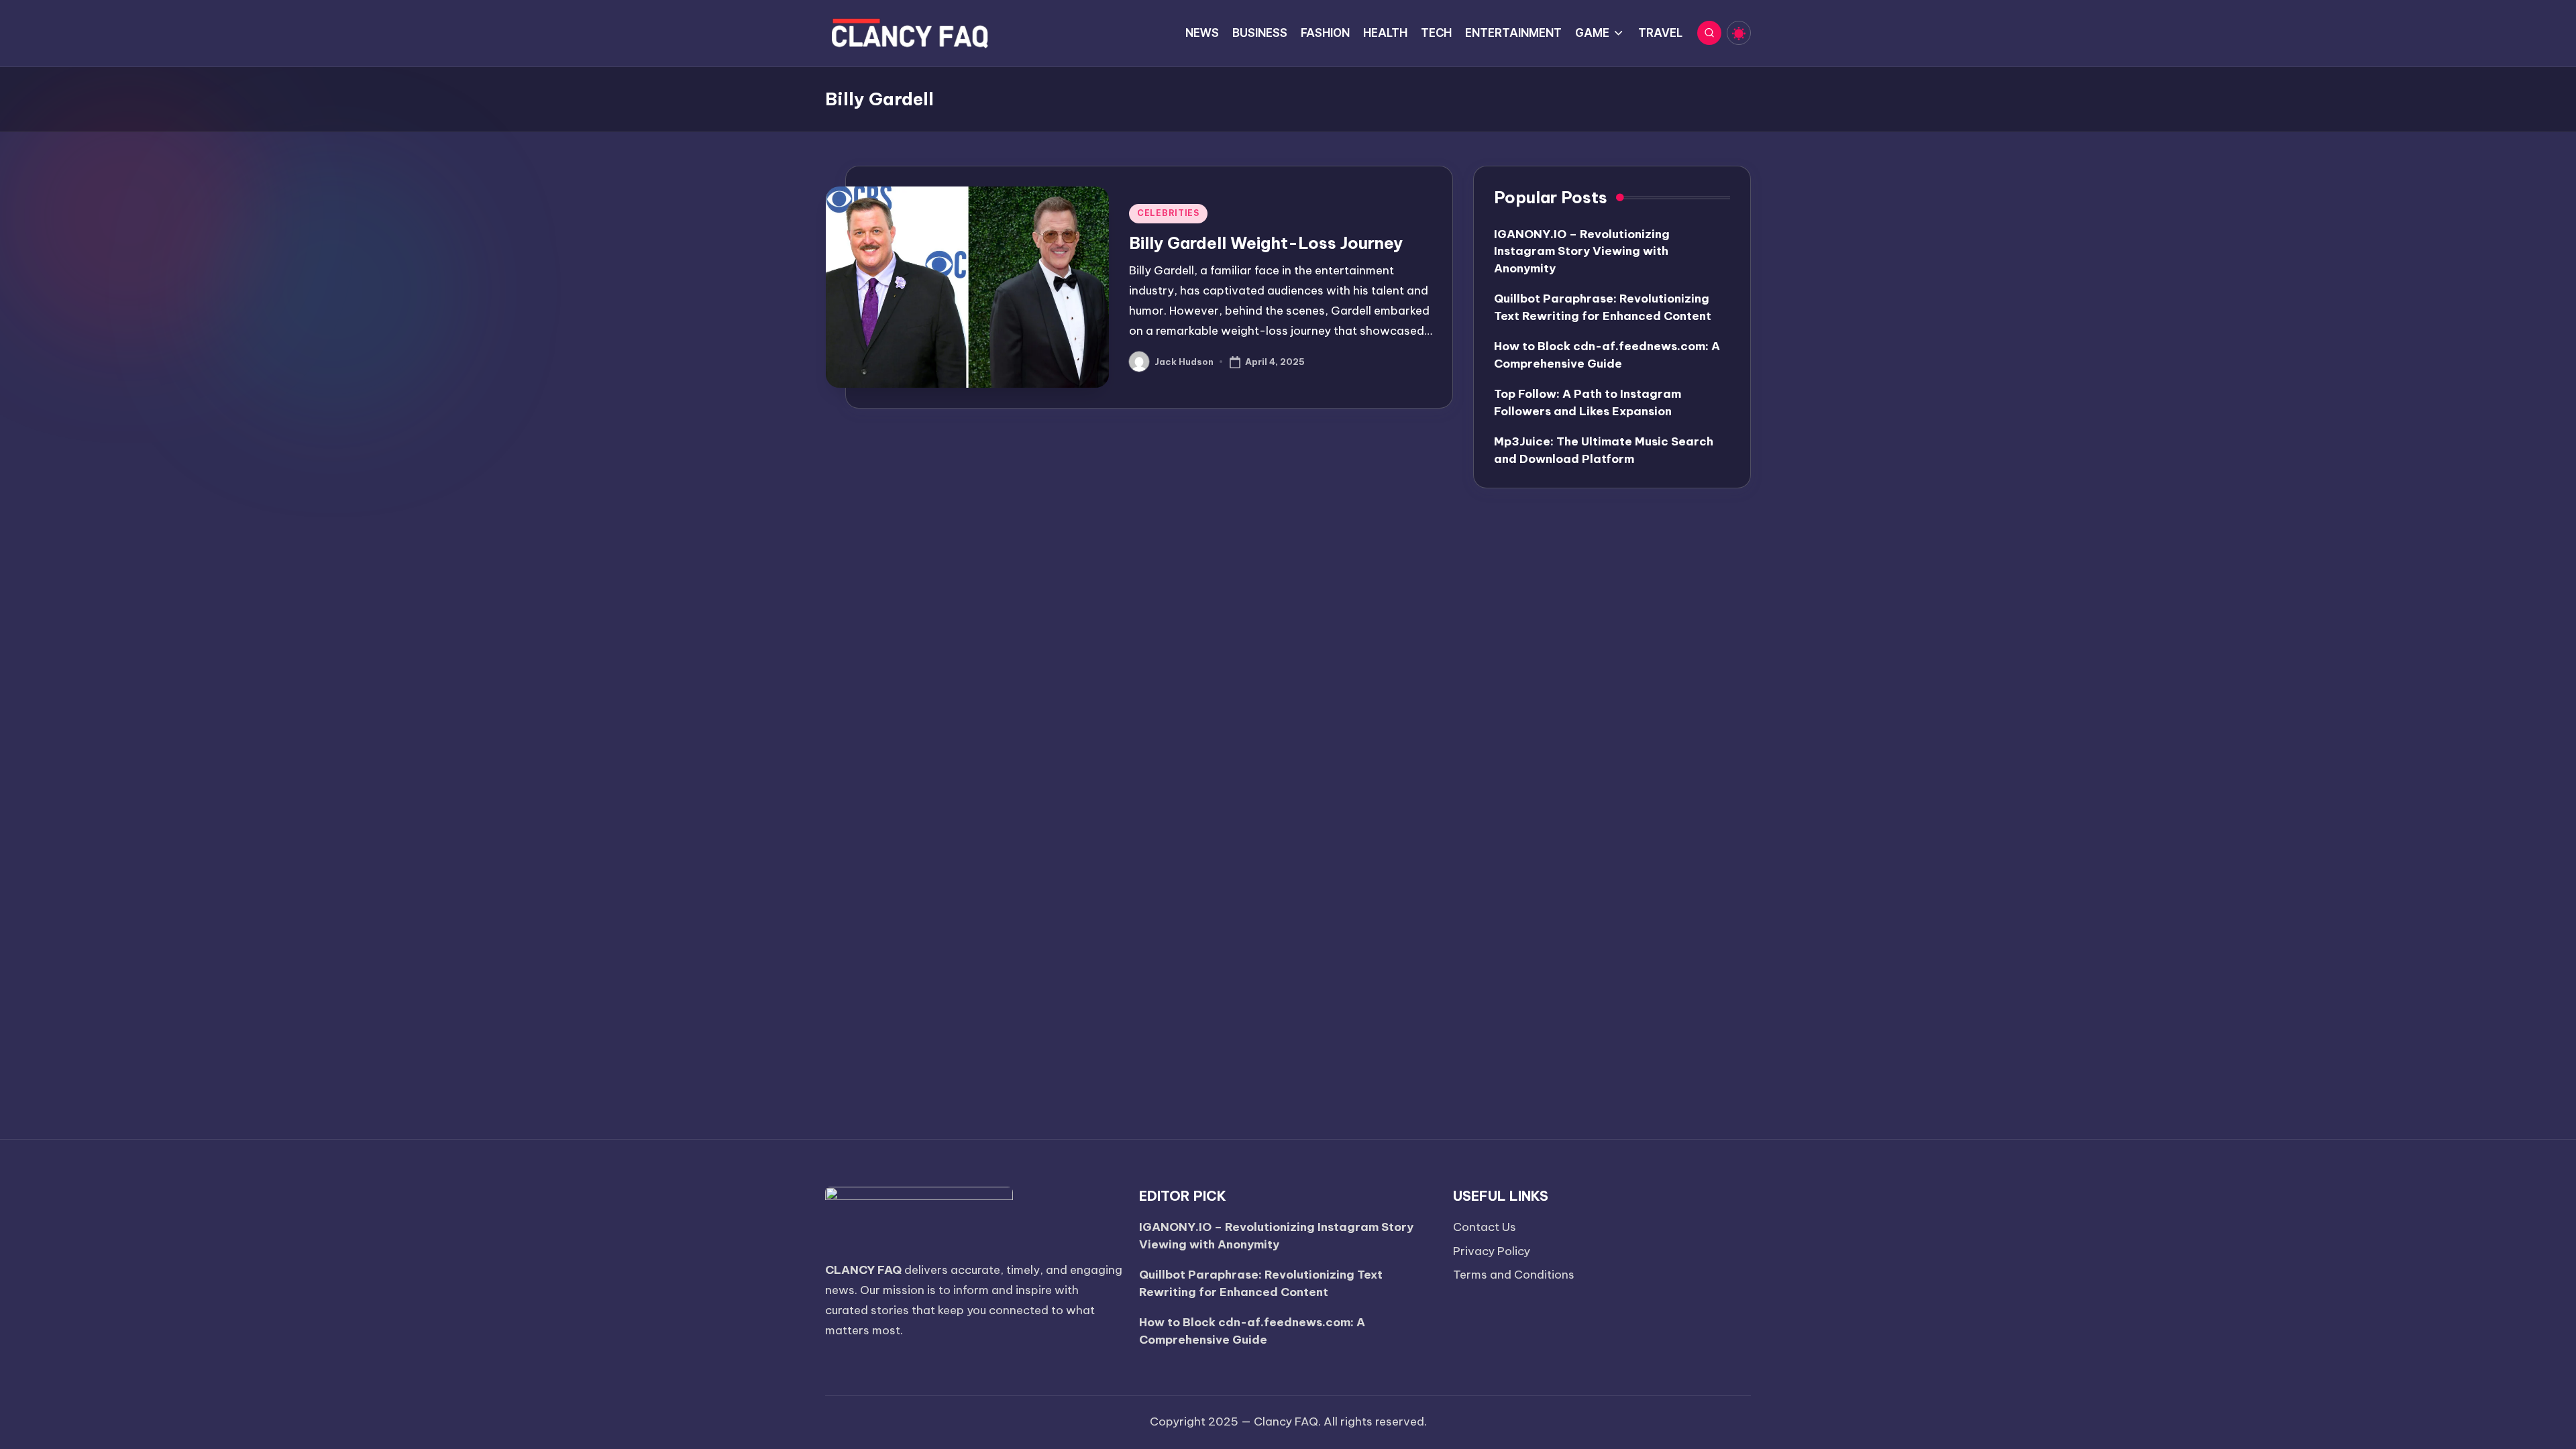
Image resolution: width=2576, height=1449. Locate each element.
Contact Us (1485, 1227)
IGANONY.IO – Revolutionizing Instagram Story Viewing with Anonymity (1582, 251)
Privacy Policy (1492, 1251)
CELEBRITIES (1168, 213)
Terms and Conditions (1514, 1275)
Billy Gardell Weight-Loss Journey (1266, 243)
